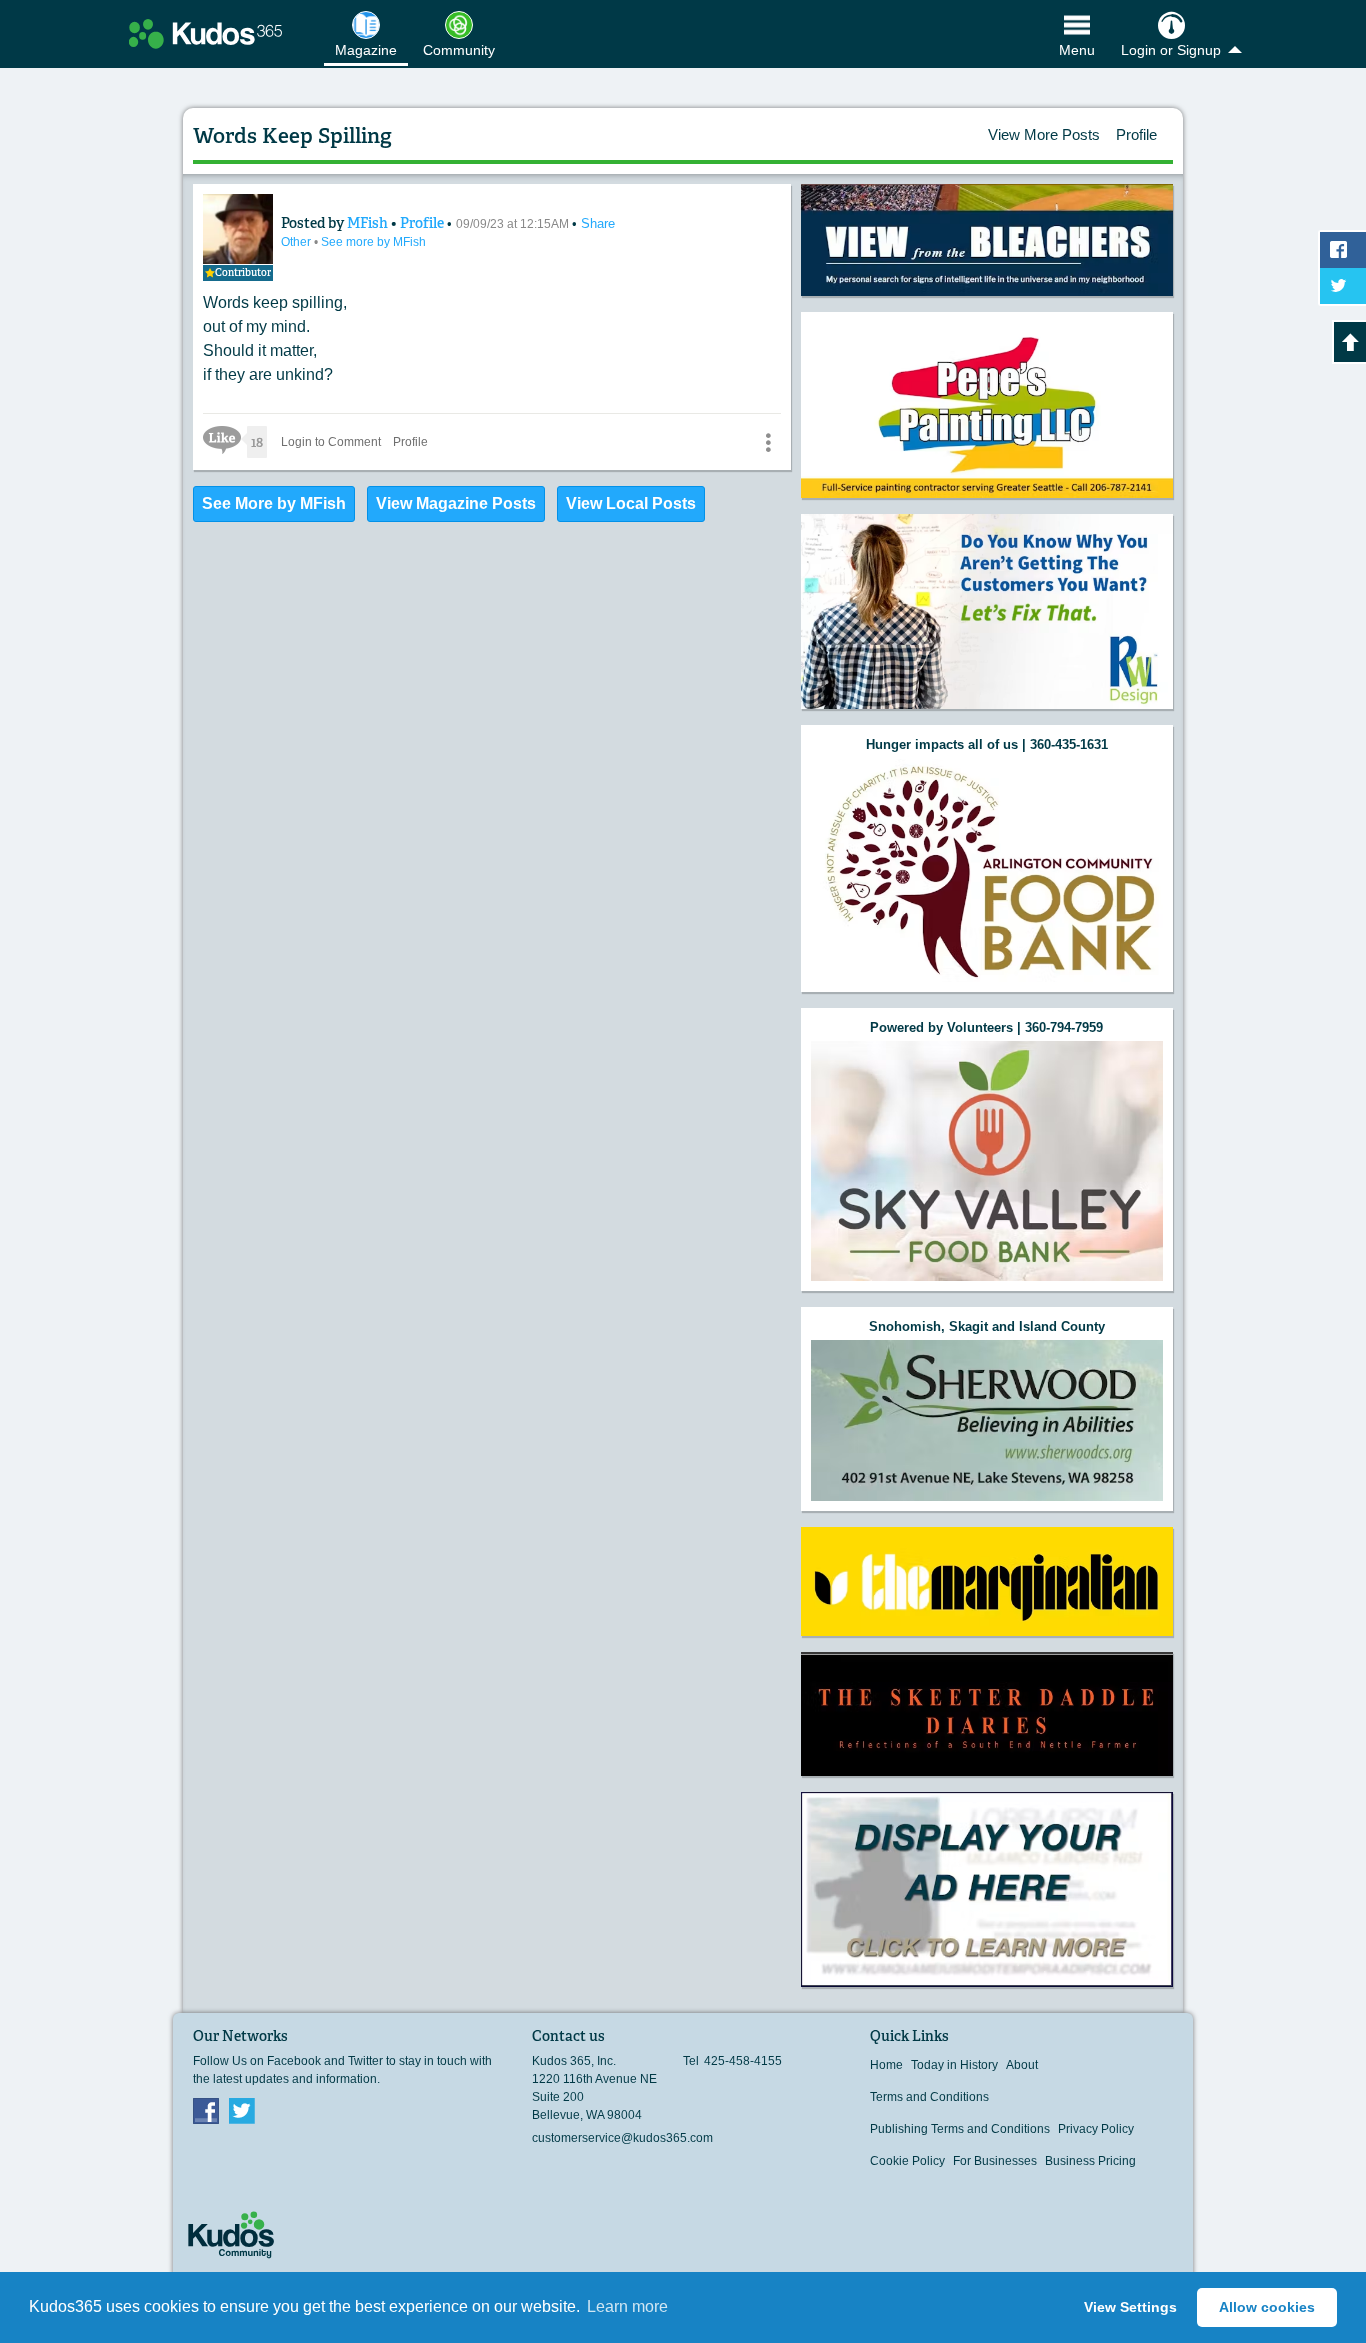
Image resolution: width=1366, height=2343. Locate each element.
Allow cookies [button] (1267, 2307)
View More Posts (1044, 134)
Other (297, 242)
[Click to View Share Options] (768, 442)
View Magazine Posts (456, 503)
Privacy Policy (1096, 2129)
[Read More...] (987, 240)
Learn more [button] (627, 2306)
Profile (1136, 134)
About (1022, 2065)
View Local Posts (631, 503)
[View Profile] (238, 229)
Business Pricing (1090, 2161)
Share (598, 223)
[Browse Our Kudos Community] (205, 34)
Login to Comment (331, 442)
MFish (369, 223)
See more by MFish (373, 242)
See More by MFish (274, 503)
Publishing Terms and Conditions (960, 2129)
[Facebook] (206, 2110)
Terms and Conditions (929, 2097)
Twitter (242, 2110)
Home (886, 2065)
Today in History (954, 2065)
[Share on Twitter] (1343, 286)
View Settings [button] (1130, 2307)
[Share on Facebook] (1343, 250)
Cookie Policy (907, 2161)
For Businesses (995, 2161)
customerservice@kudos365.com (622, 2138)
